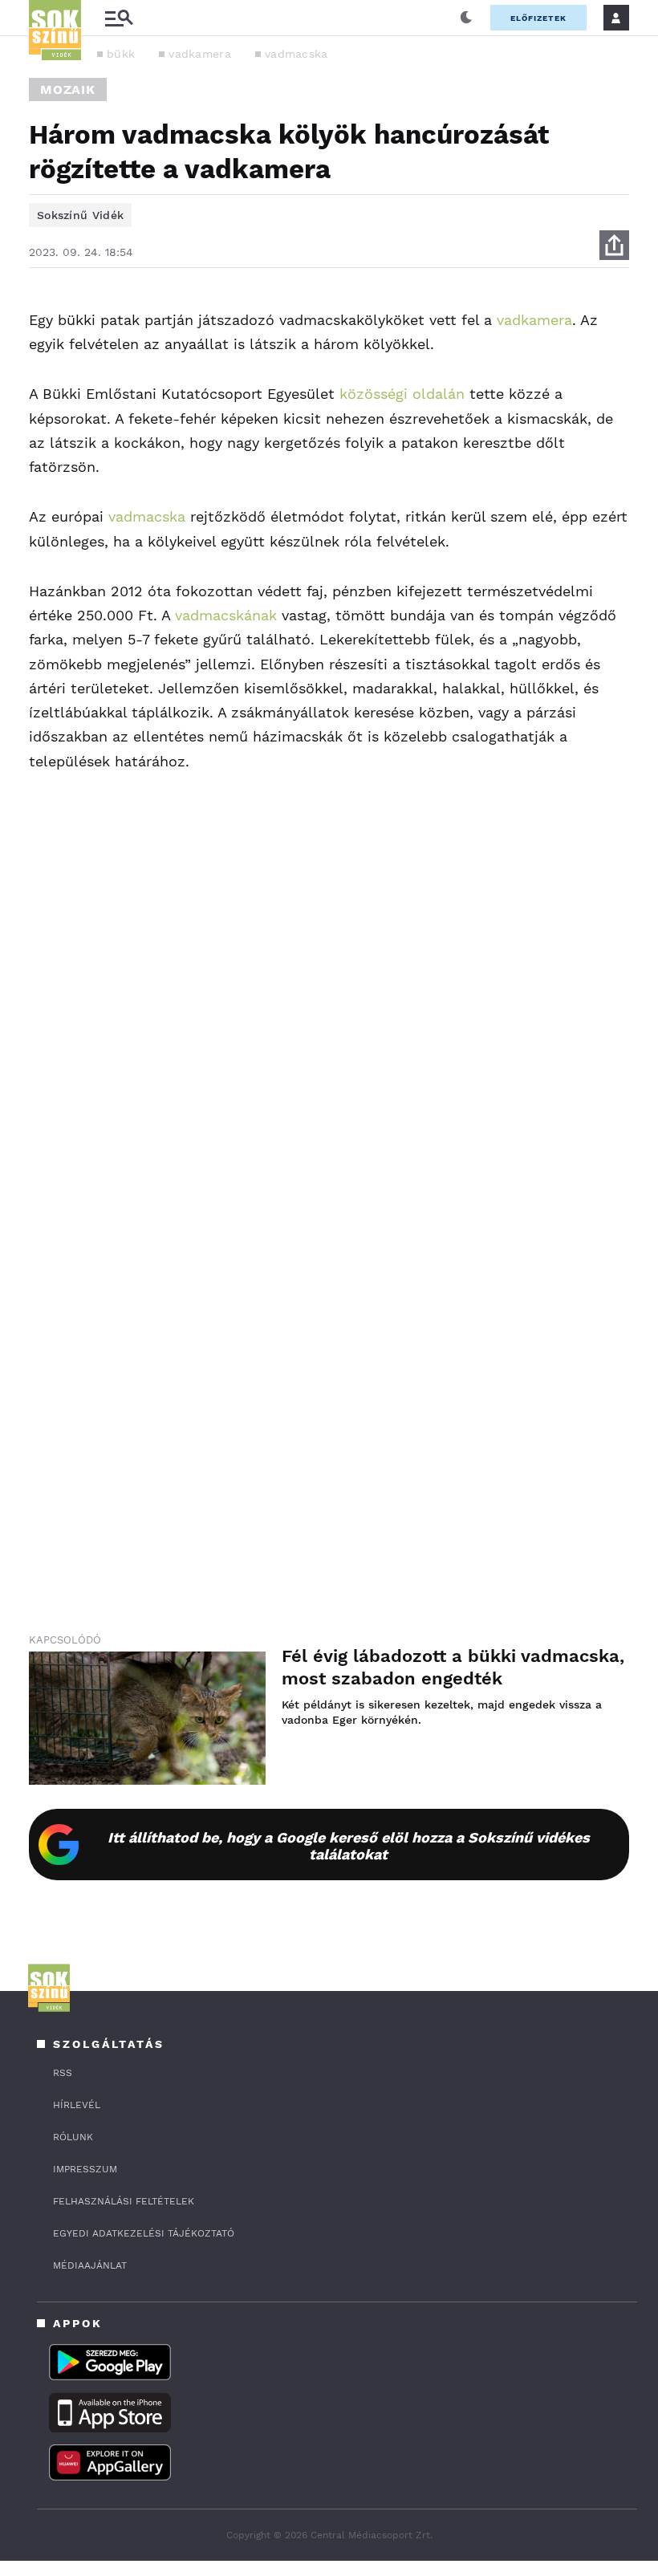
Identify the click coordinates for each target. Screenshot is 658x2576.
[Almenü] (119, 18)
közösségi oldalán (402, 394)
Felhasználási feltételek (124, 2201)
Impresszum (85, 2169)
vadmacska (297, 54)
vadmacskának (226, 615)
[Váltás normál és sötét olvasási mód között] (466, 18)
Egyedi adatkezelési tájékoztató (144, 2233)
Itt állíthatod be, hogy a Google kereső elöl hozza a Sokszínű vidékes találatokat (349, 1846)
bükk (121, 54)
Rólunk (73, 2137)
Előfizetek (538, 18)
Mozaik (68, 89)
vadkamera (200, 54)
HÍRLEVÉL (77, 2105)
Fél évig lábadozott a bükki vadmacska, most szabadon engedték (453, 1667)
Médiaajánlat (90, 2265)
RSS (63, 2073)
